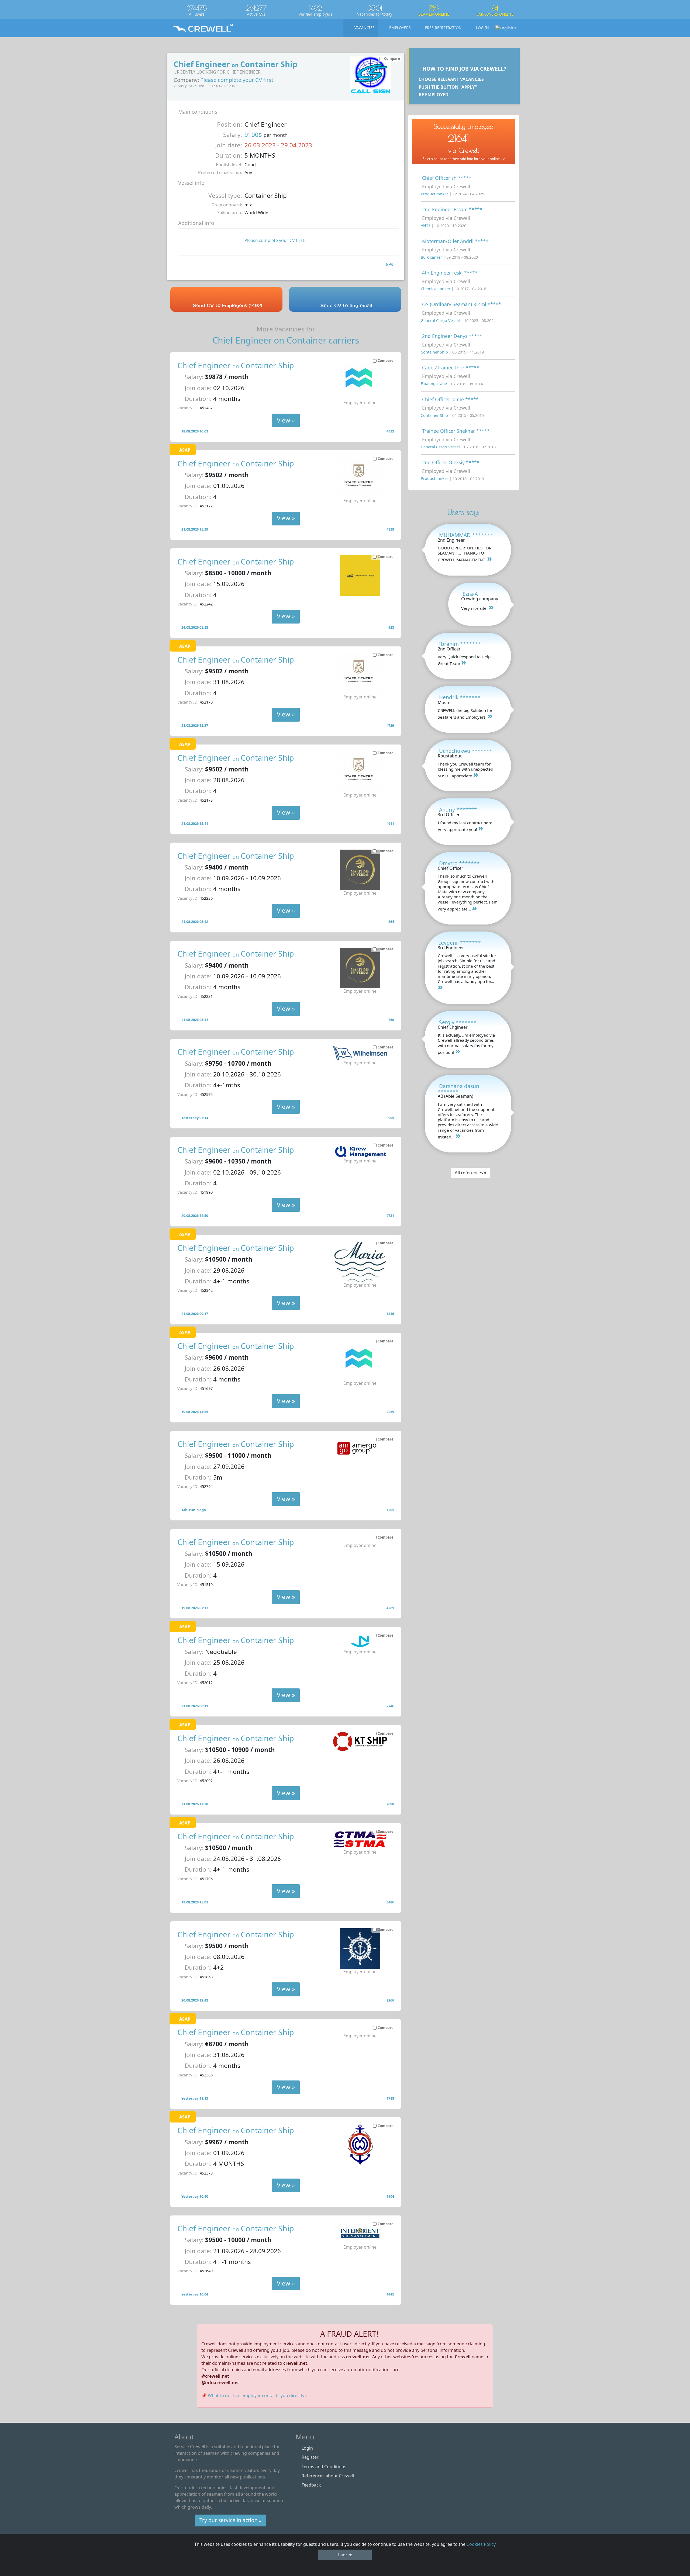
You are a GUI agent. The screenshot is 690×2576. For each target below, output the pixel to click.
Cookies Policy (481, 2544)
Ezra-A (470, 594)
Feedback (311, 2485)
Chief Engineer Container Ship (236, 365)
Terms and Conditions (324, 2467)
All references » (471, 1173)
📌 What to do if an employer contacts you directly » (254, 2395)
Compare (386, 361)
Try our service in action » (231, 2520)
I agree (345, 2555)
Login (307, 2448)
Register (310, 2457)
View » (286, 420)
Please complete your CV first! (237, 80)
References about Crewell (328, 2476)
